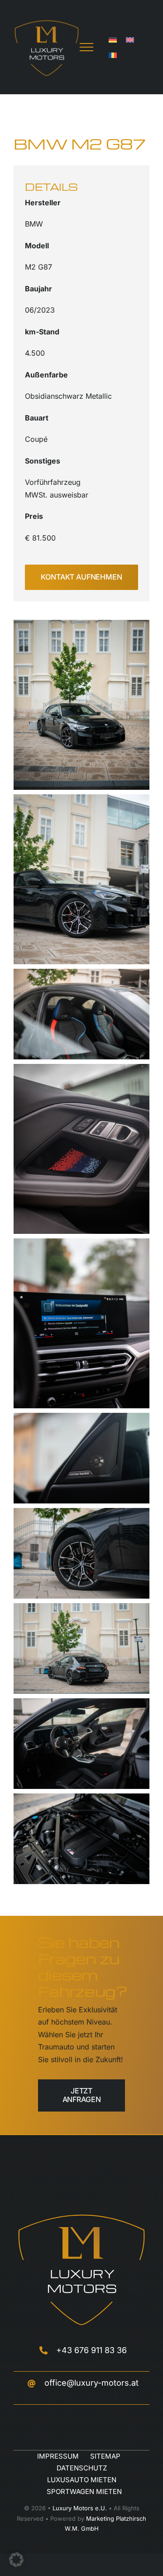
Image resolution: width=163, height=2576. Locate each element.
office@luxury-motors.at (91, 2383)
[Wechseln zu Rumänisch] (113, 55)
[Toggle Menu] (86, 47)
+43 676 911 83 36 (91, 2350)
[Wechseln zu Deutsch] (113, 39)
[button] (16, 2560)
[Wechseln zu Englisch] (130, 39)
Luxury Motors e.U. (80, 2508)
